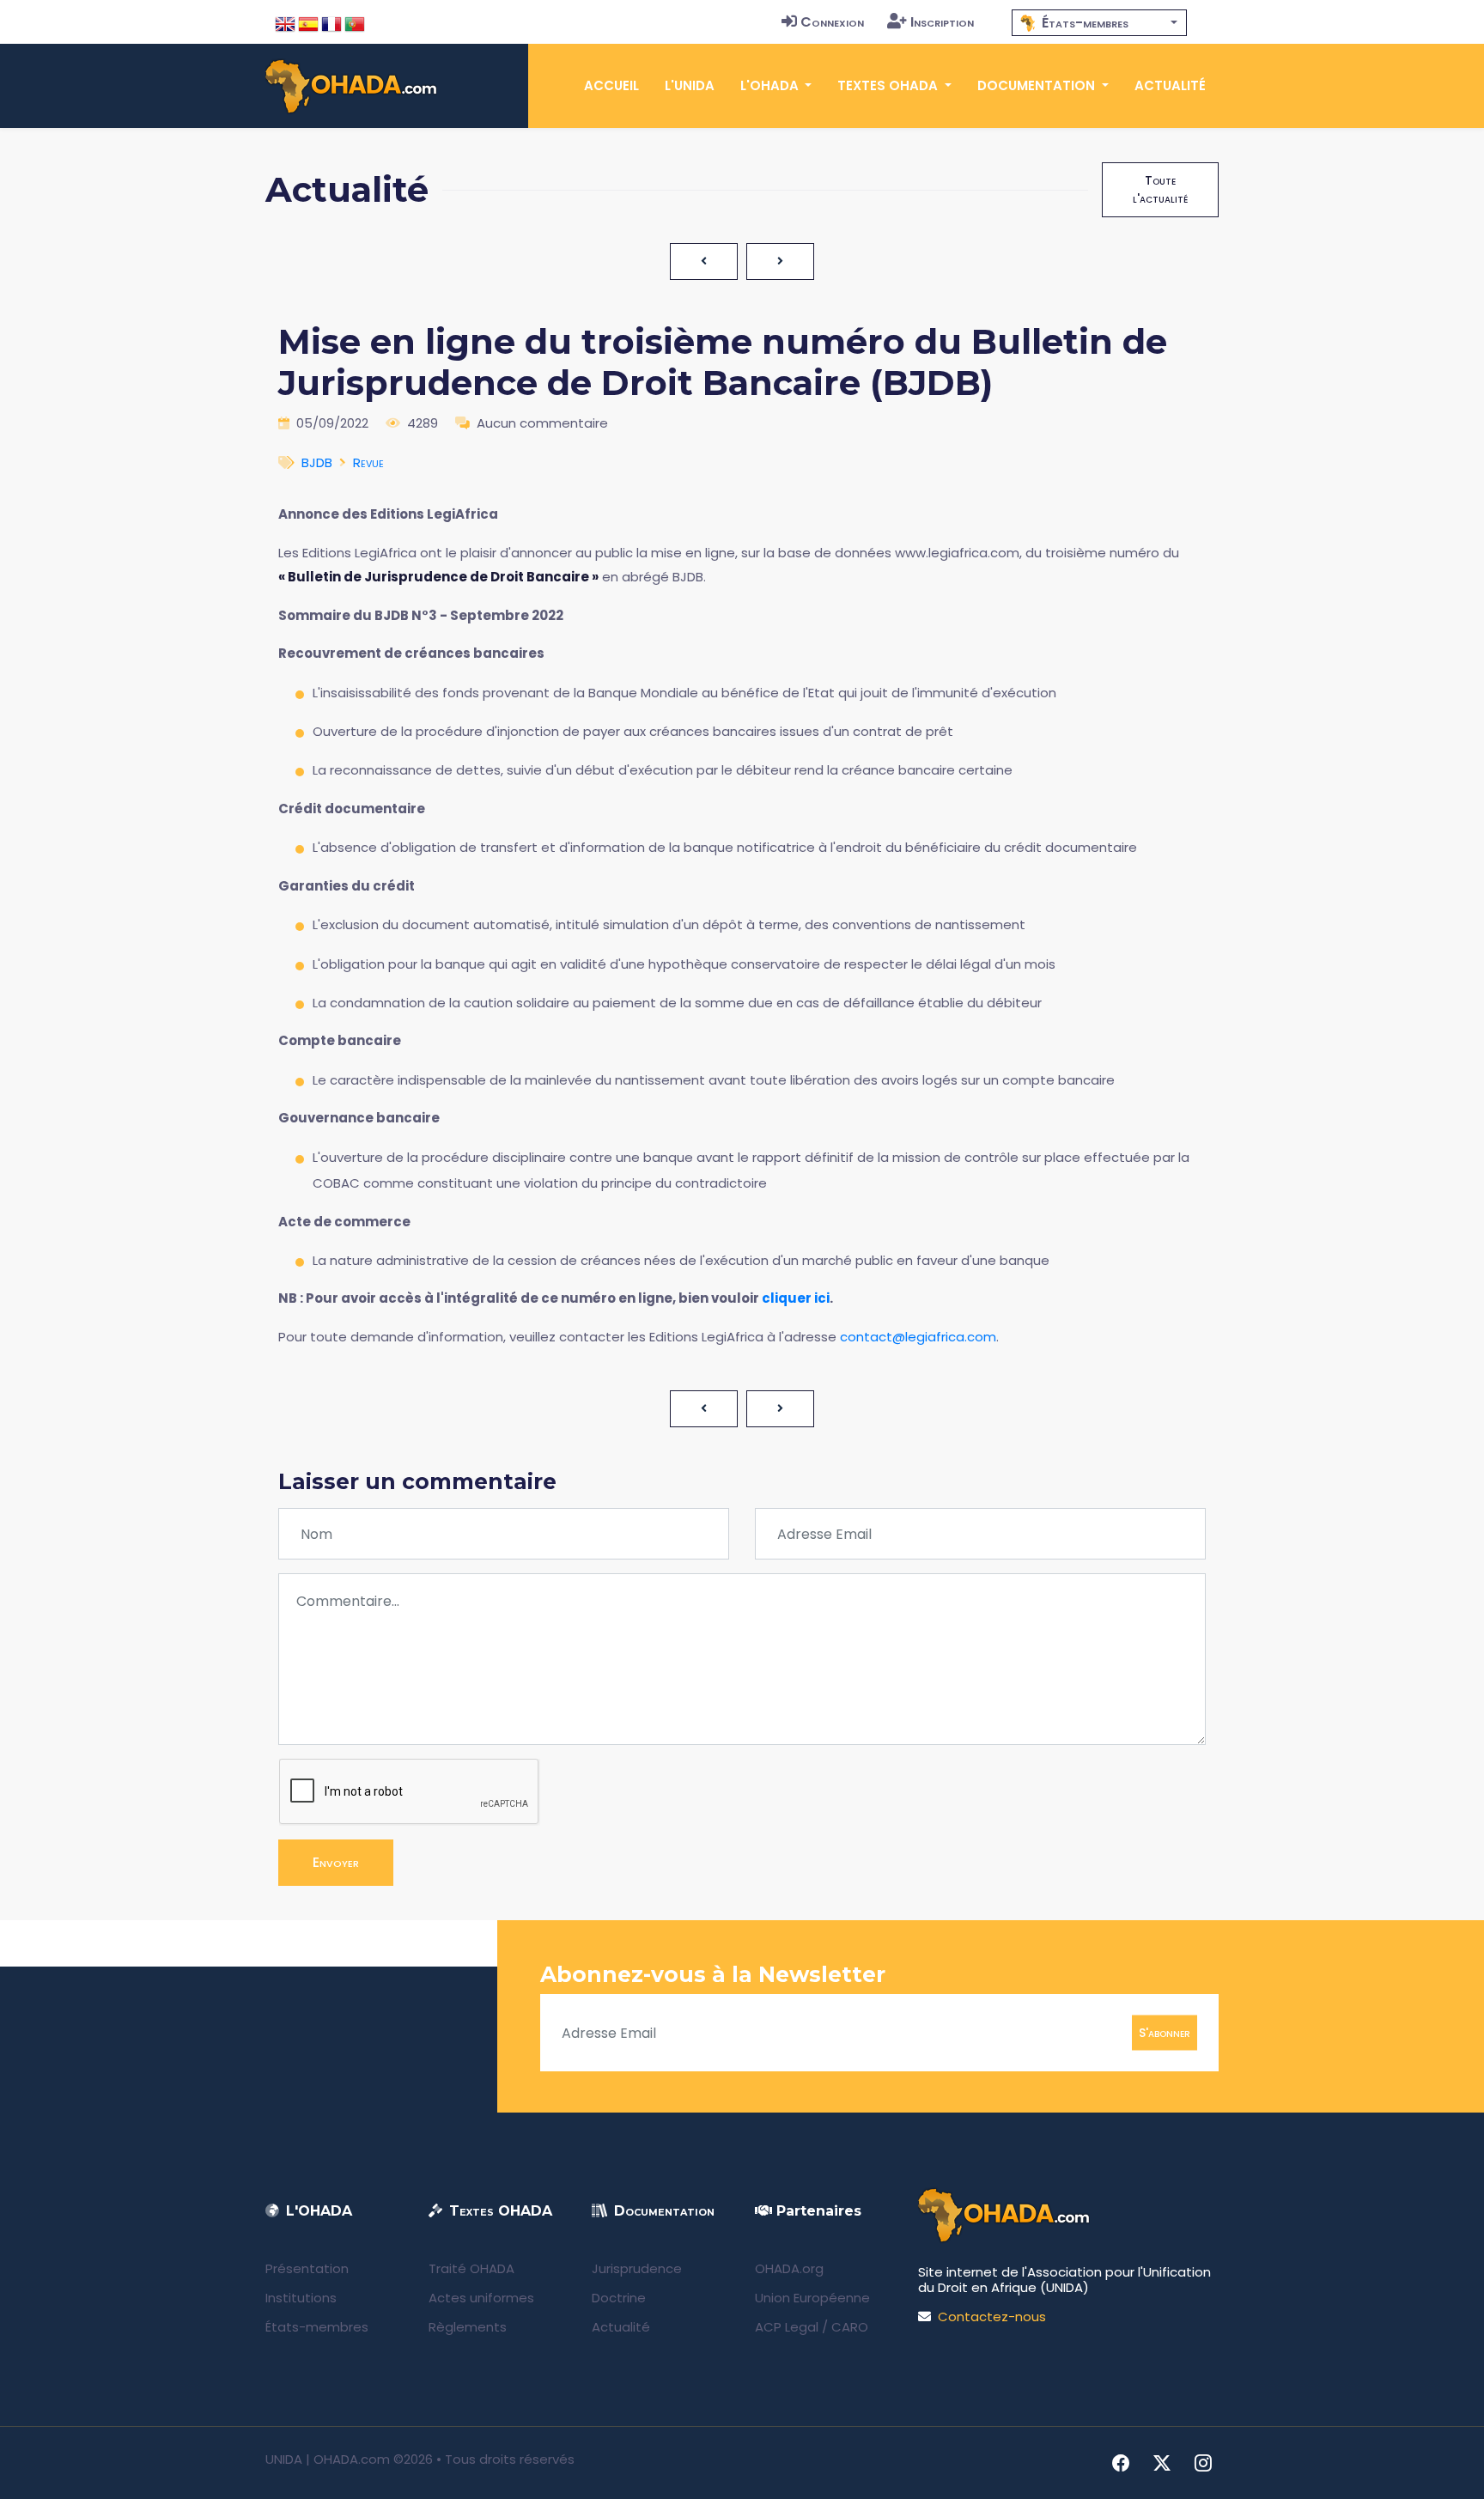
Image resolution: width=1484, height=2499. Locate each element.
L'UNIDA (690, 85)
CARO (850, 2327)
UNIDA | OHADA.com (328, 2459)
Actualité (1170, 85)
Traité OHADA (471, 2268)
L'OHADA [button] (771, 85)
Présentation (307, 2268)
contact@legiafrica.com (918, 1337)
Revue (368, 462)
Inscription (942, 22)
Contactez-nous (992, 2317)
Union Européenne (812, 2298)
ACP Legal (787, 2327)
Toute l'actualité (1160, 189)
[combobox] (1099, 23)
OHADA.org (789, 2268)
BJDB (317, 462)
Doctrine (619, 2298)
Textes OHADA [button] (889, 85)
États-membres (317, 2327)
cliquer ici (796, 1298)
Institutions (301, 2298)
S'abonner (1165, 2033)
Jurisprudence (637, 2268)
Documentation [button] (1038, 85)
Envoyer (336, 1862)
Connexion (832, 22)
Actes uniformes (481, 2298)
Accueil (611, 85)
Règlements (468, 2327)
